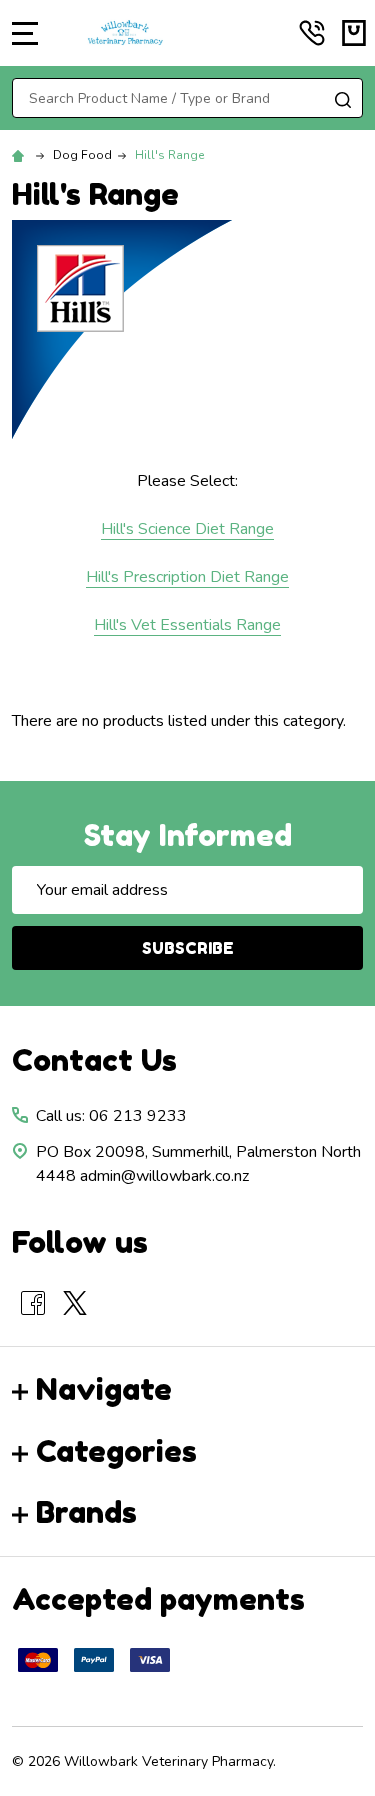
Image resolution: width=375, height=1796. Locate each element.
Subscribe (188, 948)
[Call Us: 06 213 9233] (312, 33)
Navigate (104, 1389)
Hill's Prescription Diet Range (187, 577)
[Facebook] (33, 1303)
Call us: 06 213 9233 (111, 1116)
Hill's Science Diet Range (187, 529)
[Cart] (354, 33)
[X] (75, 1303)
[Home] (21, 155)
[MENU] (25, 33)
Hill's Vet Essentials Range (187, 625)
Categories (116, 1451)
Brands (86, 1512)
